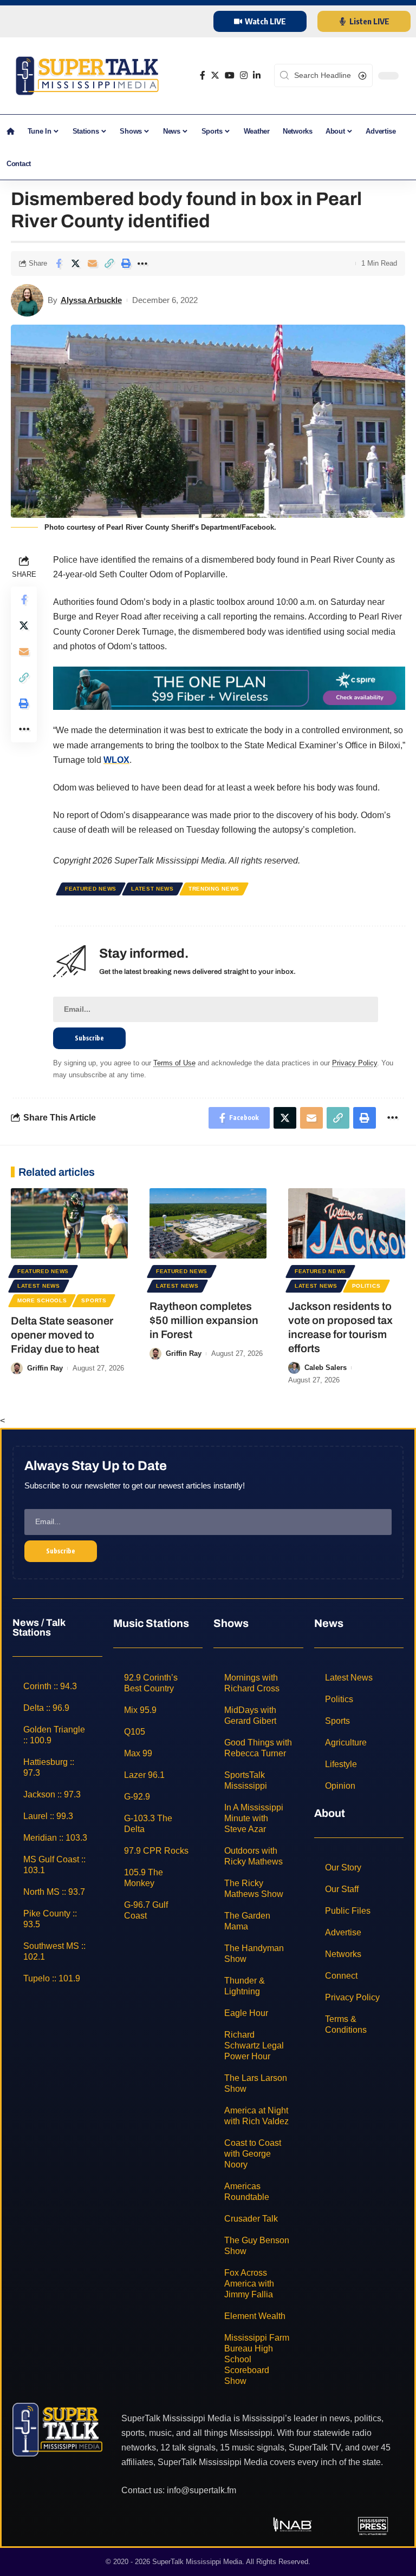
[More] (142, 263)
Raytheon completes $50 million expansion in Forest (204, 1320)
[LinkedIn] (257, 75)
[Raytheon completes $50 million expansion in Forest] (208, 1223)
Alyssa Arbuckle (91, 300)
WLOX (116, 760)
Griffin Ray (45, 1368)
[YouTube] (230, 75)
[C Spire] (229, 687)
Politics (366, 1286)
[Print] (126, 263)
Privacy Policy (355, 1063)
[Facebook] (203, 75)
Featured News (91, 889)
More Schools (42, 1300)
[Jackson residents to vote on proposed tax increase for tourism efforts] (347, 1223)
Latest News (152, 889)
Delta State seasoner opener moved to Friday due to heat (62, 1335)
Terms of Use (174, 1063)
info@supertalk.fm (201, 2490)
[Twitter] (215, 75)
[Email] (92, 263)
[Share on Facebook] (58, 263)
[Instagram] (244, 75)
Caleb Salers (326, 1368)
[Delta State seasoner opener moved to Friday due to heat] (69, 1223)
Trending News (214, 889)
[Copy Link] (109, 263)
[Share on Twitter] (75, 263)
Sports (94, 1300)
